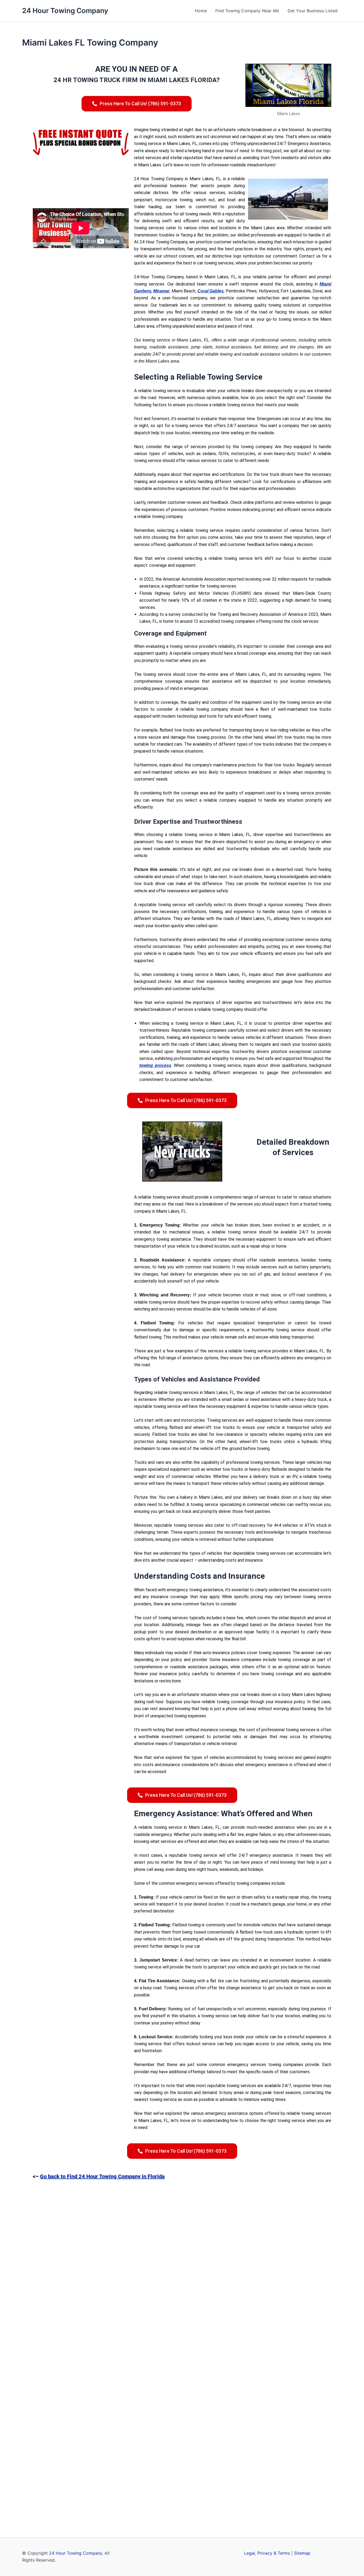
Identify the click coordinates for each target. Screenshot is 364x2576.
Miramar (161, 291)
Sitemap (302, 2553)
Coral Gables (211, 291)
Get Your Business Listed (313, 11)
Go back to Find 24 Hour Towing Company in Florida (102, 2176)
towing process (155, 1065)
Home (201, 11)
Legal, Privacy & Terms (267, 2553)
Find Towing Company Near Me (247, 11)
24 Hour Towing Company (65, 11)
